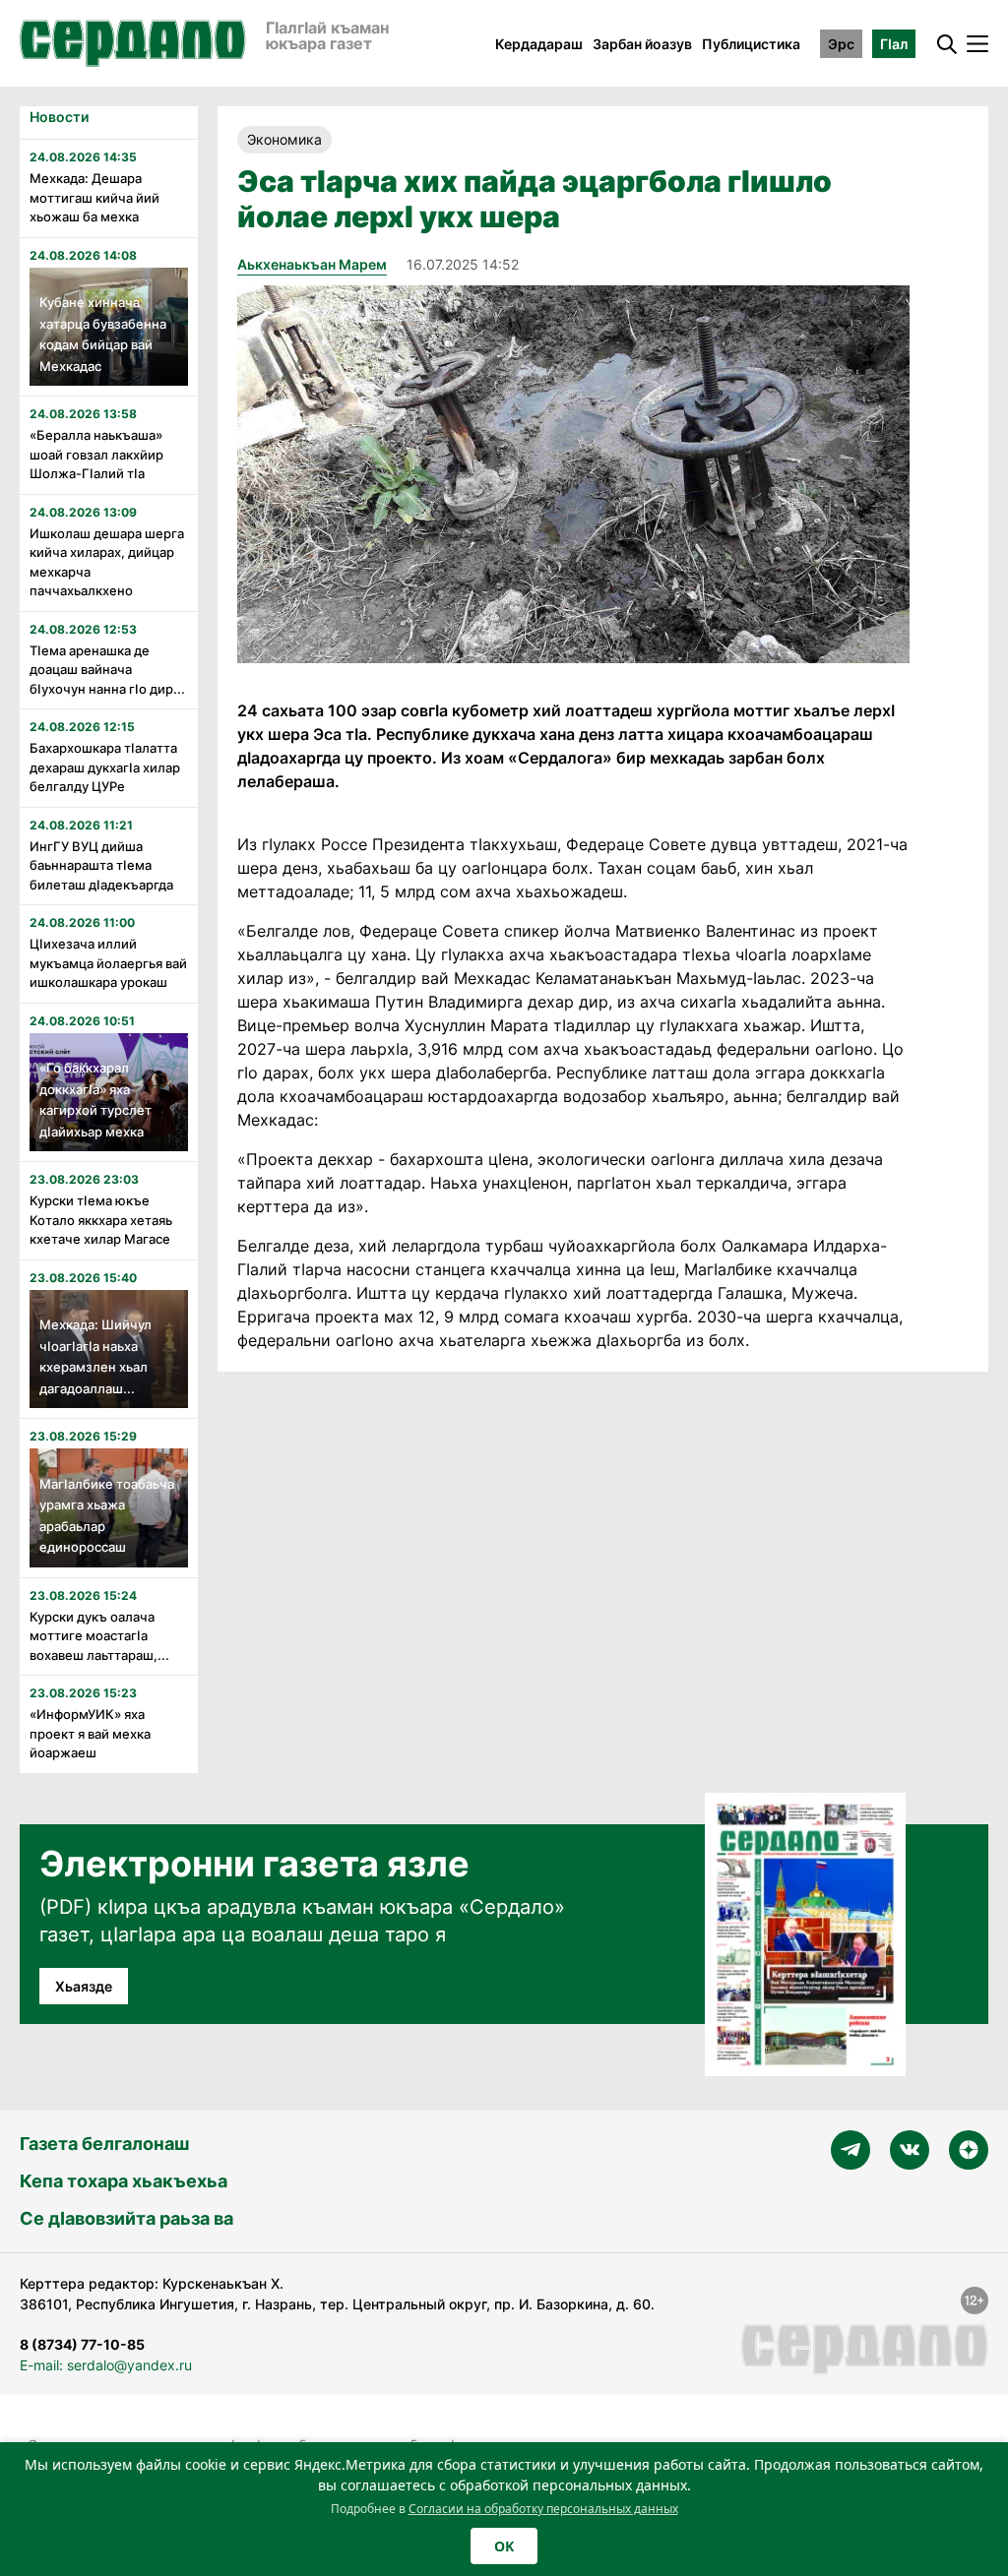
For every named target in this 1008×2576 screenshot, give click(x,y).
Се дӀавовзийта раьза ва (126, 2218)
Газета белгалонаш (104, 2144)
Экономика (284, 139)
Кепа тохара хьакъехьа (124, 2181)
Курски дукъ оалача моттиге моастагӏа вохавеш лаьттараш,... (99, 1636)
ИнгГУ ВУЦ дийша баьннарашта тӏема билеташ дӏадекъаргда (101, 865)
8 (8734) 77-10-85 (82, 2344)
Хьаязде (84, 1986)
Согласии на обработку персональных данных (543, 2509)
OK (504, 2546)
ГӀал (894, 44)
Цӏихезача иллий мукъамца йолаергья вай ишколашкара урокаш (108, 963)
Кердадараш (539, 44)
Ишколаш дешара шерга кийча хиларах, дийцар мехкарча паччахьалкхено (107, 562)
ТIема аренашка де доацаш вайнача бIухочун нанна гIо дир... (107, 670)
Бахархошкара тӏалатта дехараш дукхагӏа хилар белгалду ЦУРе (105, 767)
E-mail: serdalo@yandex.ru (106, 2365)
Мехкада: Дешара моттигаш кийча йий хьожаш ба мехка (94, 197)
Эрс (841, 44)
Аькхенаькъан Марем (312, 264)
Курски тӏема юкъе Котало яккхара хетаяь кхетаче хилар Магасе (101, 1220)
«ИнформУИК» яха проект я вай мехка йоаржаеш (90, 1733)
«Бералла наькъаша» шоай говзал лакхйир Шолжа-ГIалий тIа (96, 454)
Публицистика (751, 44)
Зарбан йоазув (642, 44)
